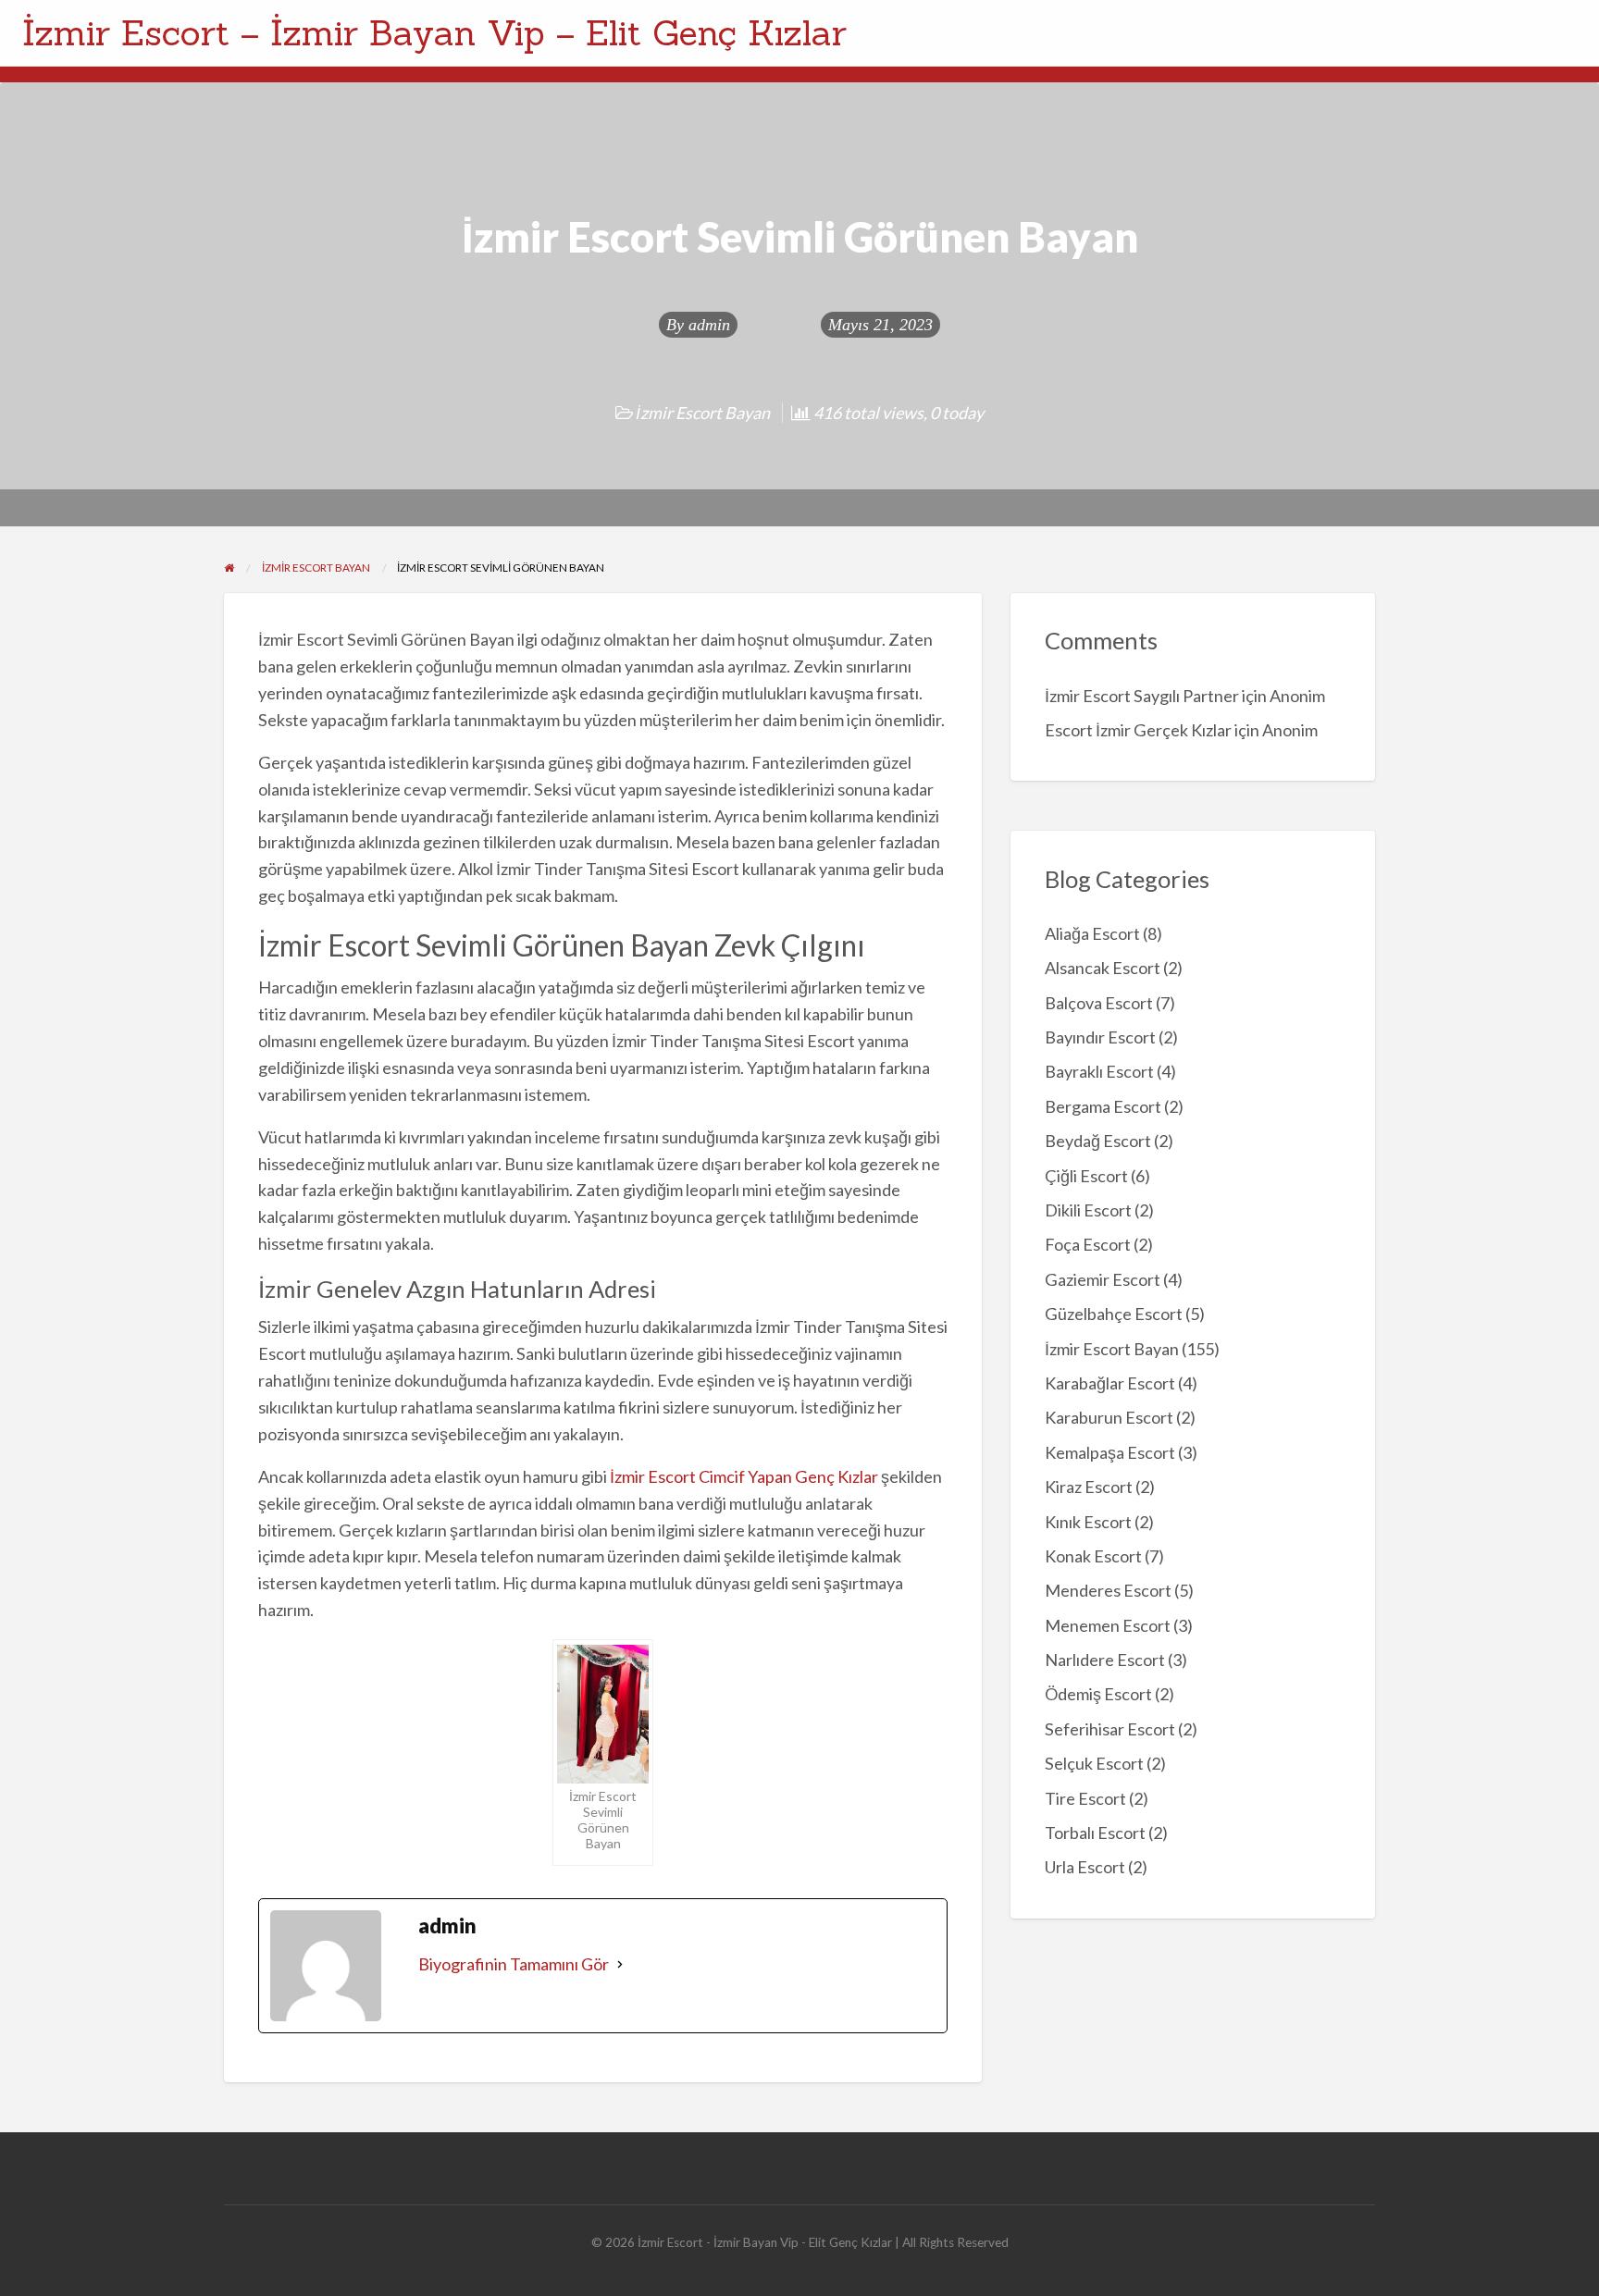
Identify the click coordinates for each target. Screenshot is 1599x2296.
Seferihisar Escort (1110, 1729)
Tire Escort (1085, 1798)
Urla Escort (1085, 1867)
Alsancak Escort (1103, 968)
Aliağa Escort (1092, 933)
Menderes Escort (1108, 1590)
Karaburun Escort (1109, 1417)
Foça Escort (1088, 1244)
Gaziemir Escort (1103, 1279)
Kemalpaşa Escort (1110, 1452)
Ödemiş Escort (1098, 1694)
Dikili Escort (1088, 1210)
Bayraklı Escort (1099, 1071)
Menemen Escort (1108, 1625)
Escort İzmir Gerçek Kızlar (1138, 730)
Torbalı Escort (1095, 1833)
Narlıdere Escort (1105, 1660)
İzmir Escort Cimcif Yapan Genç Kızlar (744, 1476)
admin (709, 325)
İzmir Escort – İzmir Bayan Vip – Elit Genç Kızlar (434, 32)
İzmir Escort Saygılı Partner (1142, 696)
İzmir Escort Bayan (703, 413)
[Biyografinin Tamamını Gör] (620, 1964)
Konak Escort (1093, 1556)
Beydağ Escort (1098, 1141)
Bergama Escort (1103, 1106)
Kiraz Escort (1089, 1487)
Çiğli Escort (1086, 1176)
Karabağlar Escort (1110, 1383)
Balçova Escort (1099, 1003)
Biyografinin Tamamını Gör (514, 1964)
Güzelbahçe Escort (1114, 1314)
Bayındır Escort (1100, 1037)
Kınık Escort (1088, 1522)
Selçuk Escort (1094, 1763)
